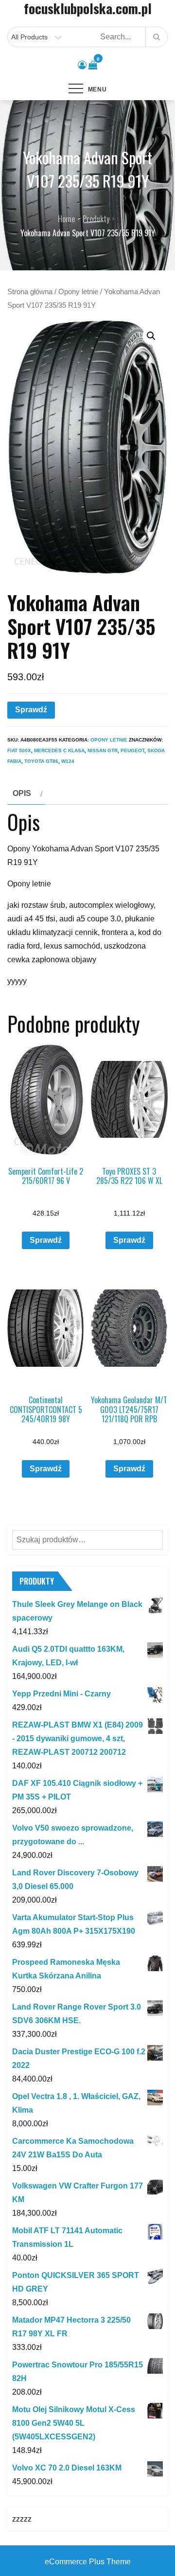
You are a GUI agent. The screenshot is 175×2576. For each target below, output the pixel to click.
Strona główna (30, 292)
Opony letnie (78, 292)
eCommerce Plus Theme (88, 2562)
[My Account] (82, 65)
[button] (151, 336)
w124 (68, 761)
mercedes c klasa (59, 750)
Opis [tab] (22, 793)
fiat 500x (19, 750)
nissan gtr (103, 750)
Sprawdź (31, 710)
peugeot (132, 750)
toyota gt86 (41, 761)
